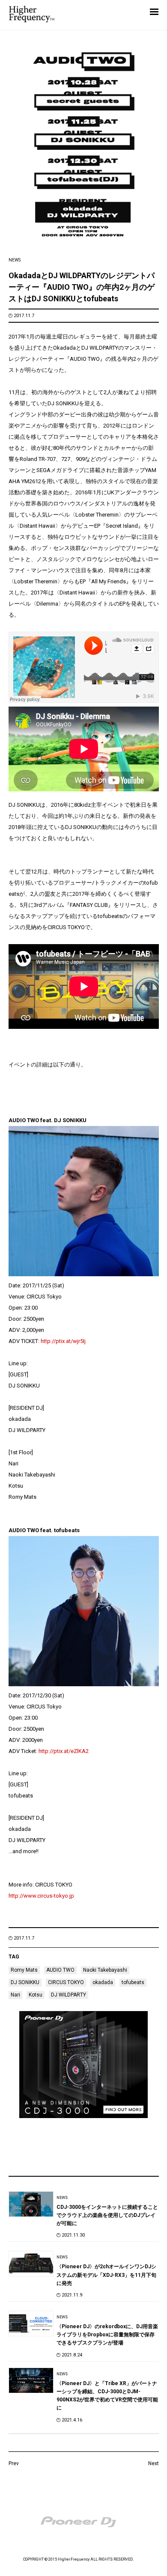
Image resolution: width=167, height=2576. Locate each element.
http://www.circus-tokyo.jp (41, 1896)
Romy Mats (24, 1970)
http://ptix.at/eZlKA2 (64, 1751)
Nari (15, 1995)
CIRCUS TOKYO (66, 1982)
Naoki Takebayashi (105, 1970)
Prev (14, 2463)
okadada (103, 1982)
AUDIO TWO (60, 1970)
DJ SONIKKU (25, 1982)
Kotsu (36, 1995)
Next (154, 2463)
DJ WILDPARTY (69, 1995)
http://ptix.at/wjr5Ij (63, 1341)
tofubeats (133, 1982)
